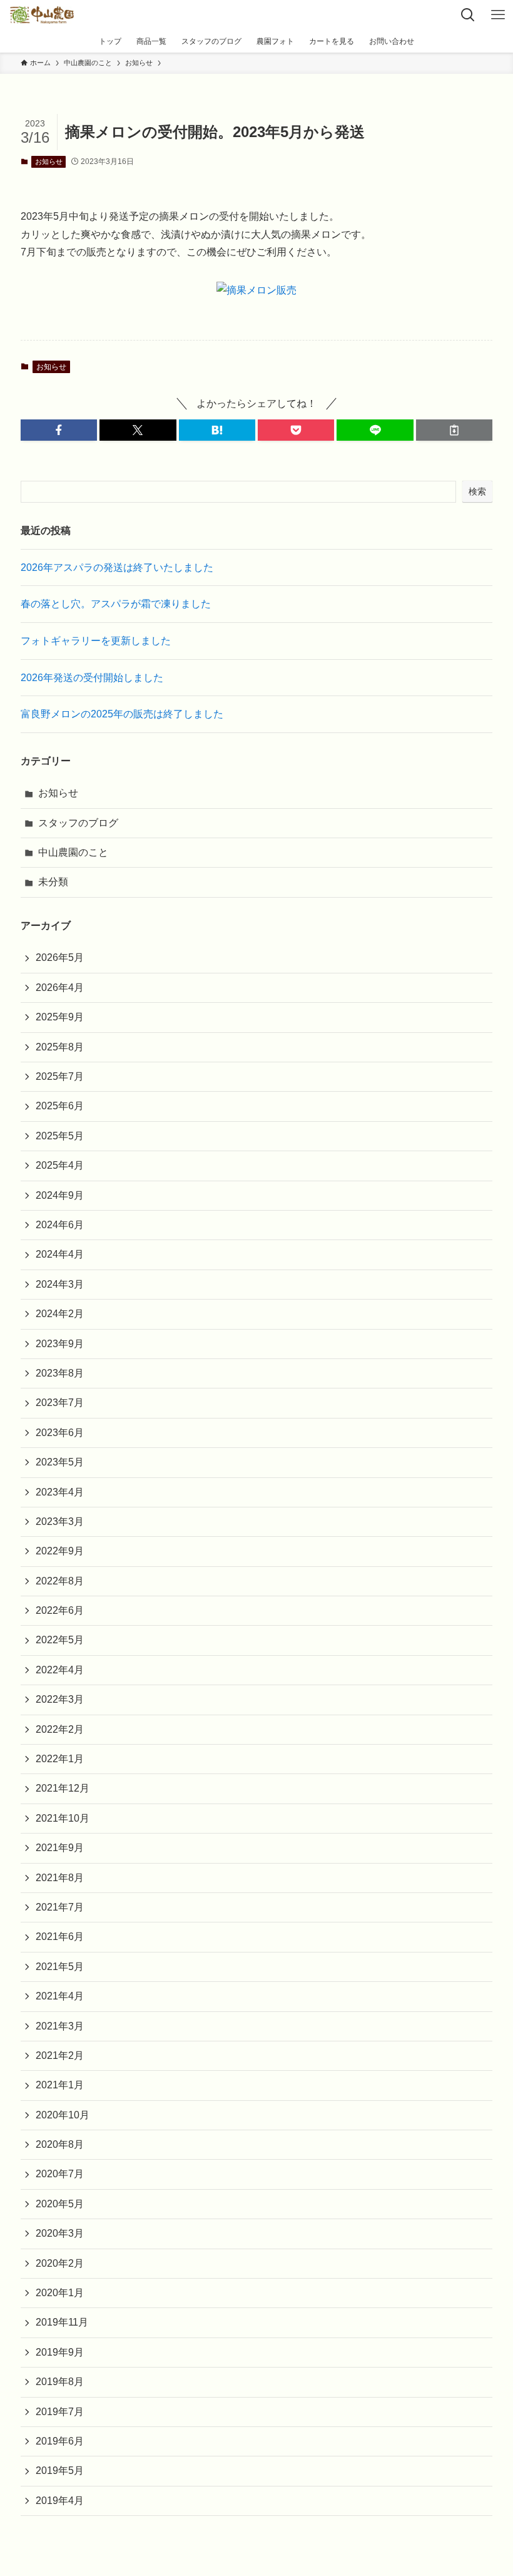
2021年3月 (60, 2026)
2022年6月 (60, 1610)
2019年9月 (60, 2352)
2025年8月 (60, 1047)
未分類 (53, 882)
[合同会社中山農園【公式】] (42, 15)
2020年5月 (60, 2204)
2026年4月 (60, 988)
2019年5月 (60, 2471)
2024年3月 (60, 1284)
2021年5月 (60, 1967)
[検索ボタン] (468, 15)
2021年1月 (60, 2085)
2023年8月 (60, 1373)
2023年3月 (60, 1521)
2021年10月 (63, 1818)
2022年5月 (60, 1640)
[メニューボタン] (498, 15)
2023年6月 (60, 1433)
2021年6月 (60, 1937)
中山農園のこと (73, 852)
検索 (477, 491)
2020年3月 (60, 2233)
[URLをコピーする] (454, 430)
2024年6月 (60, 1225)
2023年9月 (60, 1344)
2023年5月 (60, 1462)
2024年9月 (60, 1195)
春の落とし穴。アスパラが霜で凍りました (116, 604)
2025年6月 (60, 1106)
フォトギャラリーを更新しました (96, 641)
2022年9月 (60, 1551)
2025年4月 (60, 1165)
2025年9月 (60, 1017)
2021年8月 (60, 1878)
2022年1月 (60, 1759)
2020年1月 (60, 2293)
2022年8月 (60, 1581)
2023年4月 (60, 1492)
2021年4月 (60, 1996)
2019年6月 (60, 2441)
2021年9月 (60, 1848)
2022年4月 (60, 1670)
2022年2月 (60, 1729)
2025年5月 (60, 1136)
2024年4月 (60, 1254)
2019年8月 (60, 2382)
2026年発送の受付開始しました (92, 678)
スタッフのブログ (78, 823)
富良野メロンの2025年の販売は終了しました (122, 714)
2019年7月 (60, 2412)
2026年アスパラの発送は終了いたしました (117, 567)
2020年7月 (60, 2174)
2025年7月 (60, 1076)
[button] (59, 430)
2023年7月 (60, 1403)
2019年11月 (62, 2322)
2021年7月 (60, 1907)
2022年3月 (60, 1699)
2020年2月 (60, 2263)
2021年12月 (63, 1788)
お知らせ (49, 162)
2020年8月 (60, 2144)
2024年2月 (60, 1314)
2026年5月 (60, 957)
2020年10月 (63, 2115)
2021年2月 (60, 2055)
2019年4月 (60, 2501)
